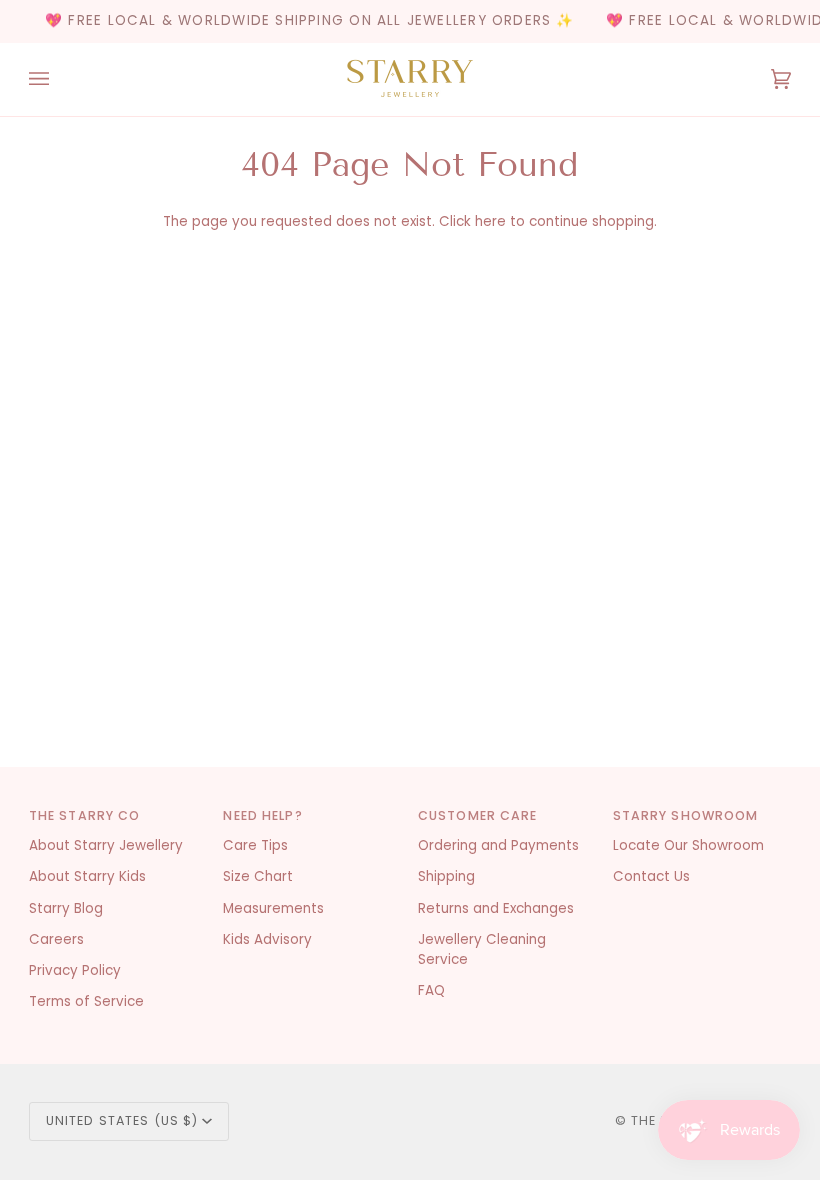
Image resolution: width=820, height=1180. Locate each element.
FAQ (431, 990)
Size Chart (258, 876)
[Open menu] (59, 79)
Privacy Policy (75, 970)
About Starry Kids (87, 876)
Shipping (446, 876)
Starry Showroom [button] (686, 815)
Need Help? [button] (262, 815)
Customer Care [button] (478, 815)
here (490, 221)
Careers (56, 939)
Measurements (273, 908)
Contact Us (651, 876)
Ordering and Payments (498, 845)
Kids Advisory (267, 939)
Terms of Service (86, 1001)
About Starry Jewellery (106, 845)
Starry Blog (66, 908)
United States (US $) (122, 1120)
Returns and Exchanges (496, 908)
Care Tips (255, 845)
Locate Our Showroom (688, 845)
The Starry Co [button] (85, 815)
